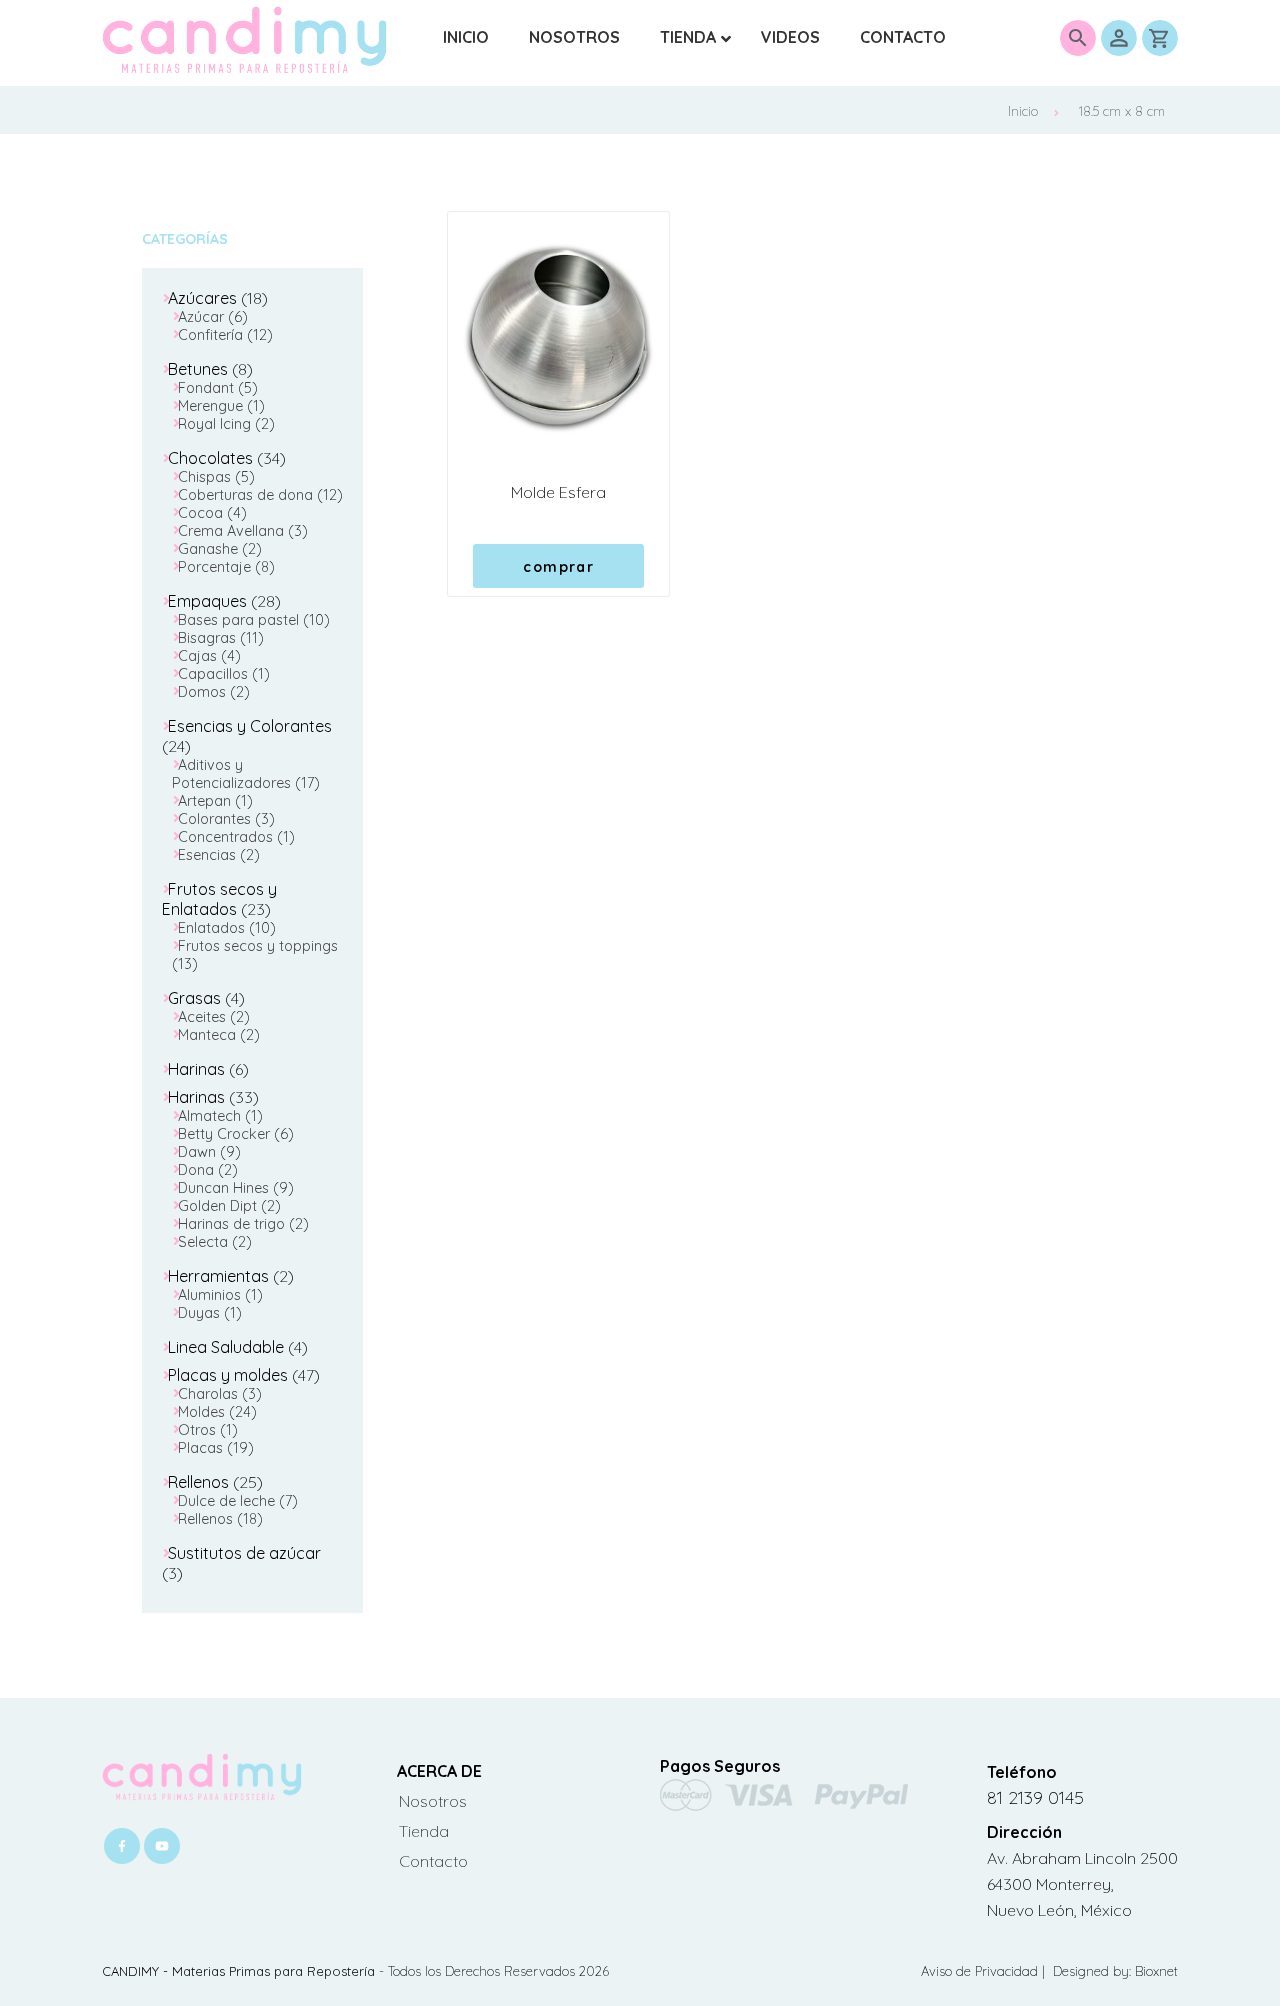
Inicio (1023, 111)
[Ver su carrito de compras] (1160, 38)
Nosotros (433, 1801)
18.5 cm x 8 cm (1122, 111)
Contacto (433, 1861)
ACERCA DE (439, 1771)
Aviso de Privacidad (981, 1971)
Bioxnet (1156, 1971)
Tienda (424, 1831)
